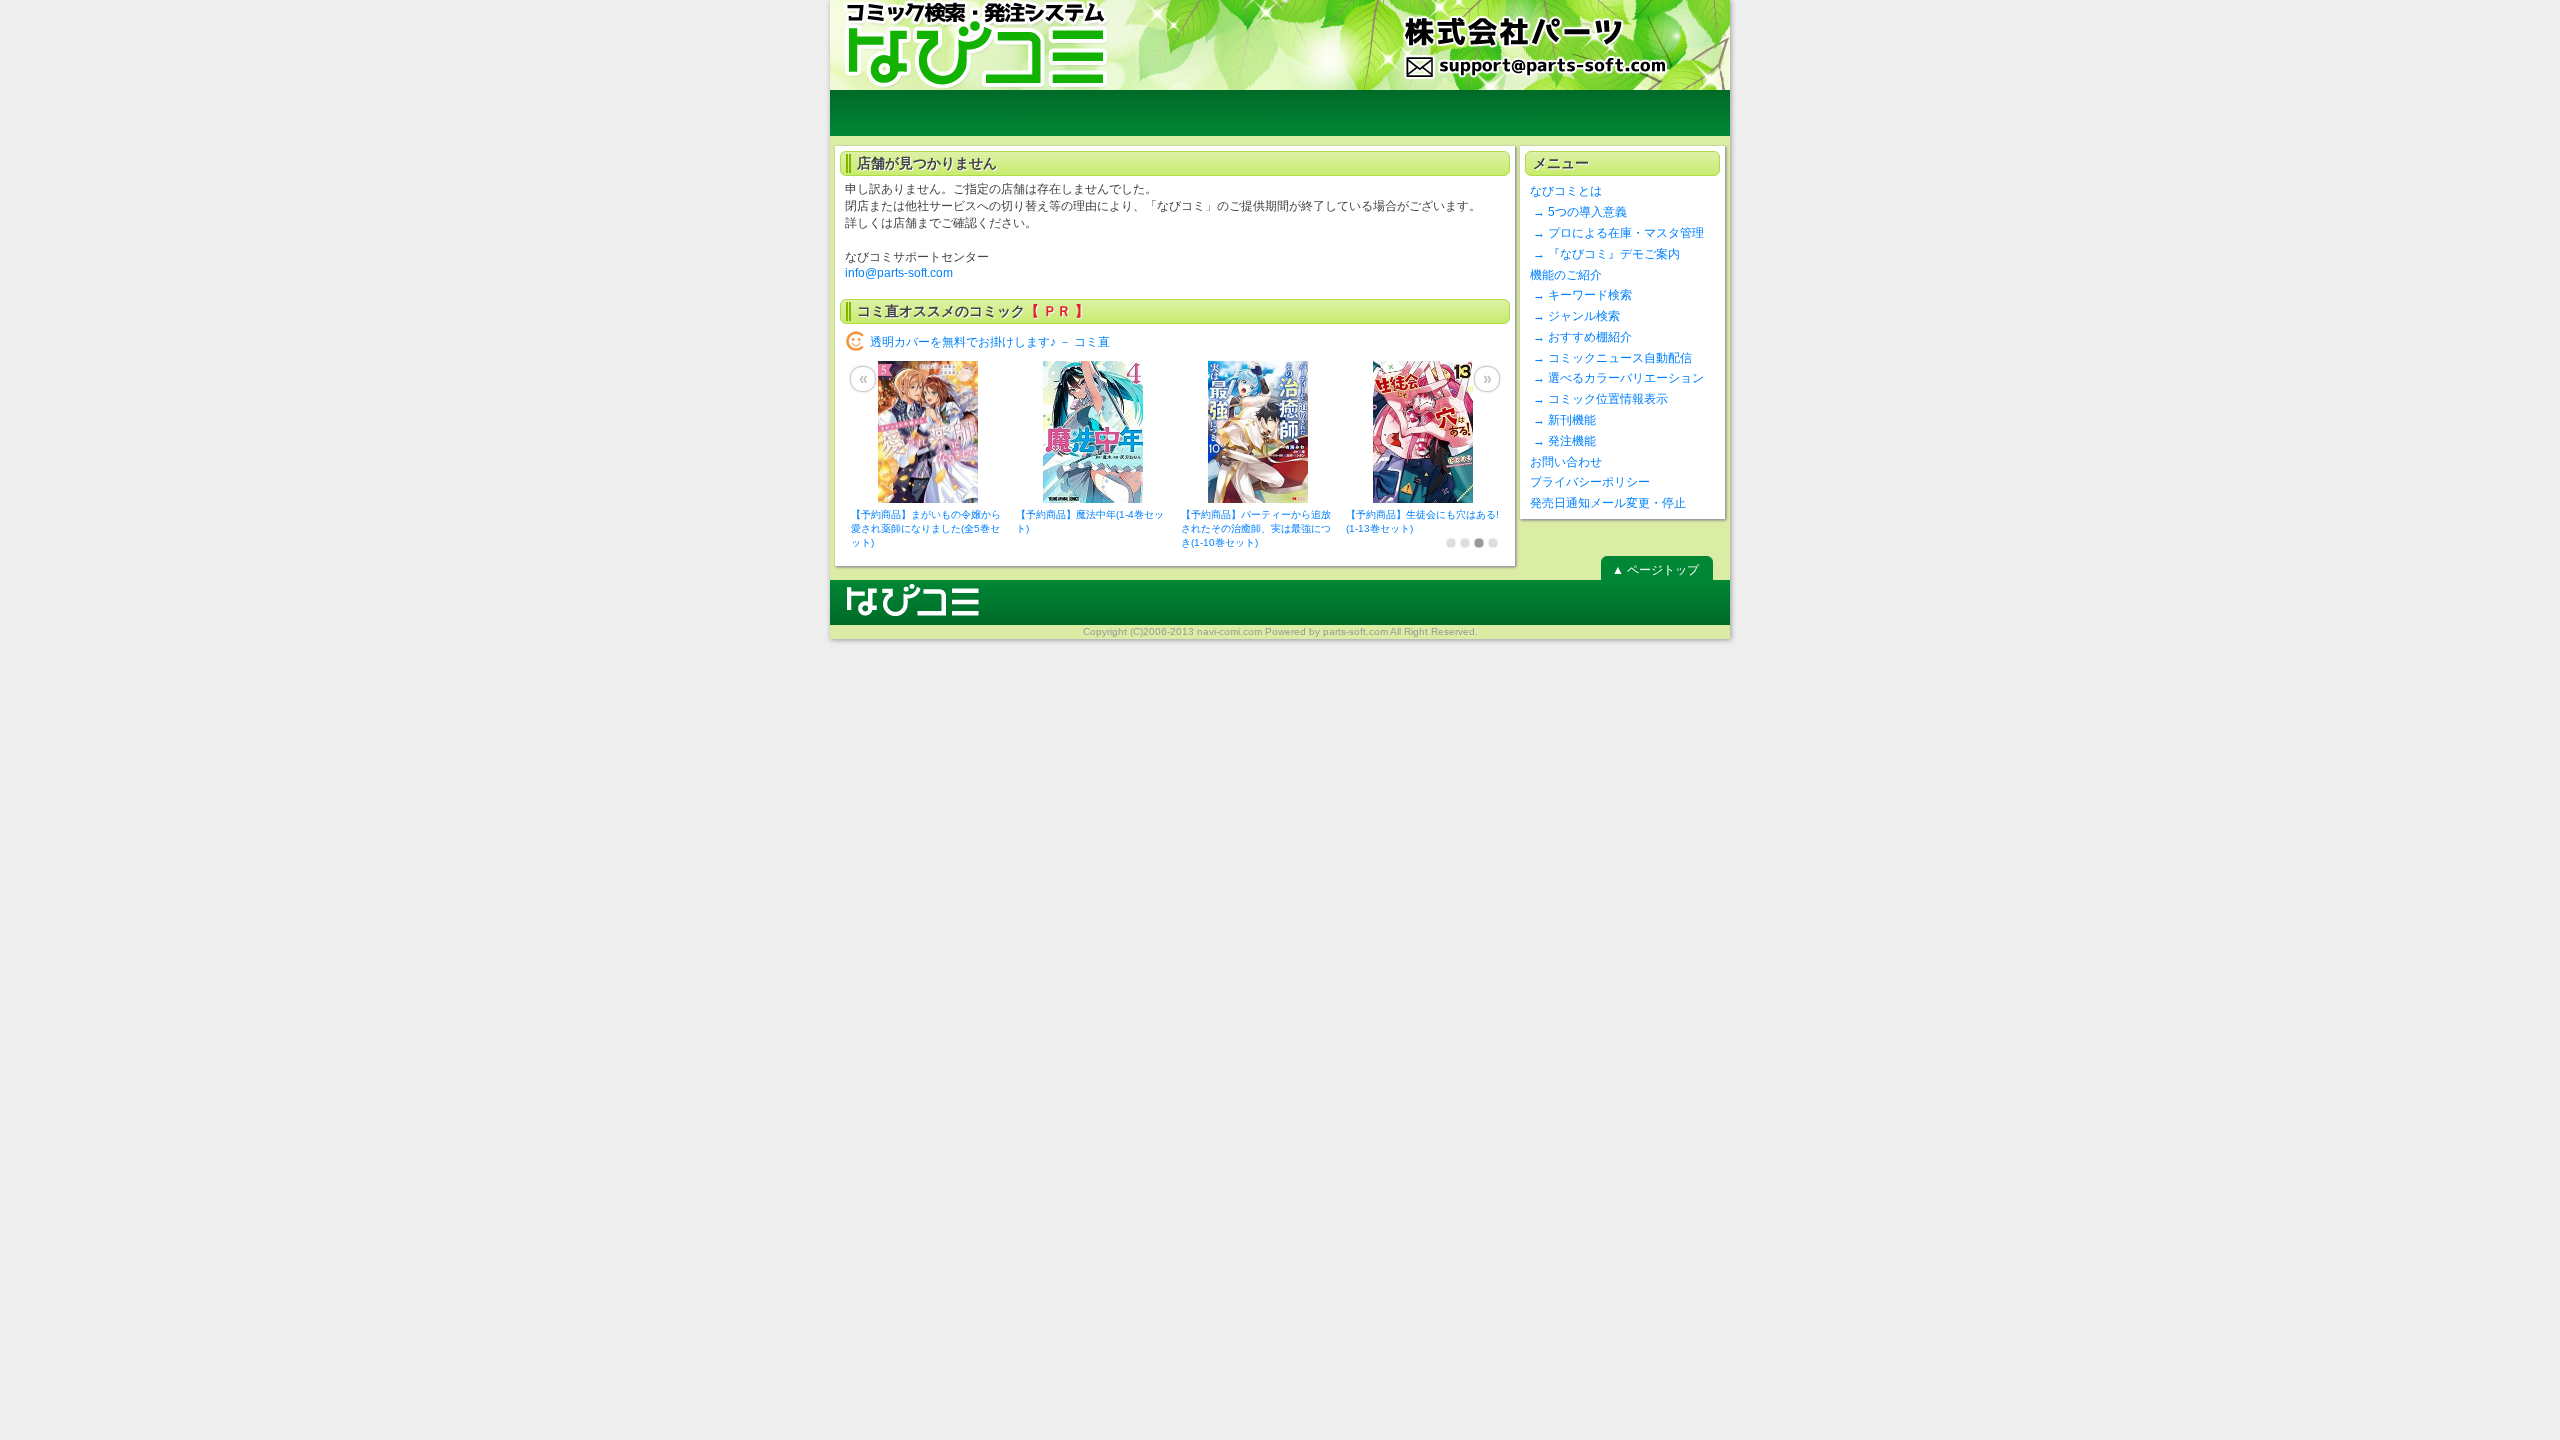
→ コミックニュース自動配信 (1611, 358)
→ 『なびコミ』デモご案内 (1605, 254)
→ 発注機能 (1563, 441)
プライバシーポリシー (1590, 482)
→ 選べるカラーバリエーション (1617, 378)
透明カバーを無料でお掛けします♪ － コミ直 (990, 342)
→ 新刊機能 (1563, 420)
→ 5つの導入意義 (1578, 212)
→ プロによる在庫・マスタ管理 (1617, 233)
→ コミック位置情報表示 (1599, 399)
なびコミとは (1566, 191)
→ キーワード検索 (1581, 295)
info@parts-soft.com (899, 273)
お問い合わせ (1566, 462)
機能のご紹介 (1566, 275)
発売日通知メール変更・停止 (1608, 503)
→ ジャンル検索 (1575, 316)
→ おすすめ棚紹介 (1581, 337)
